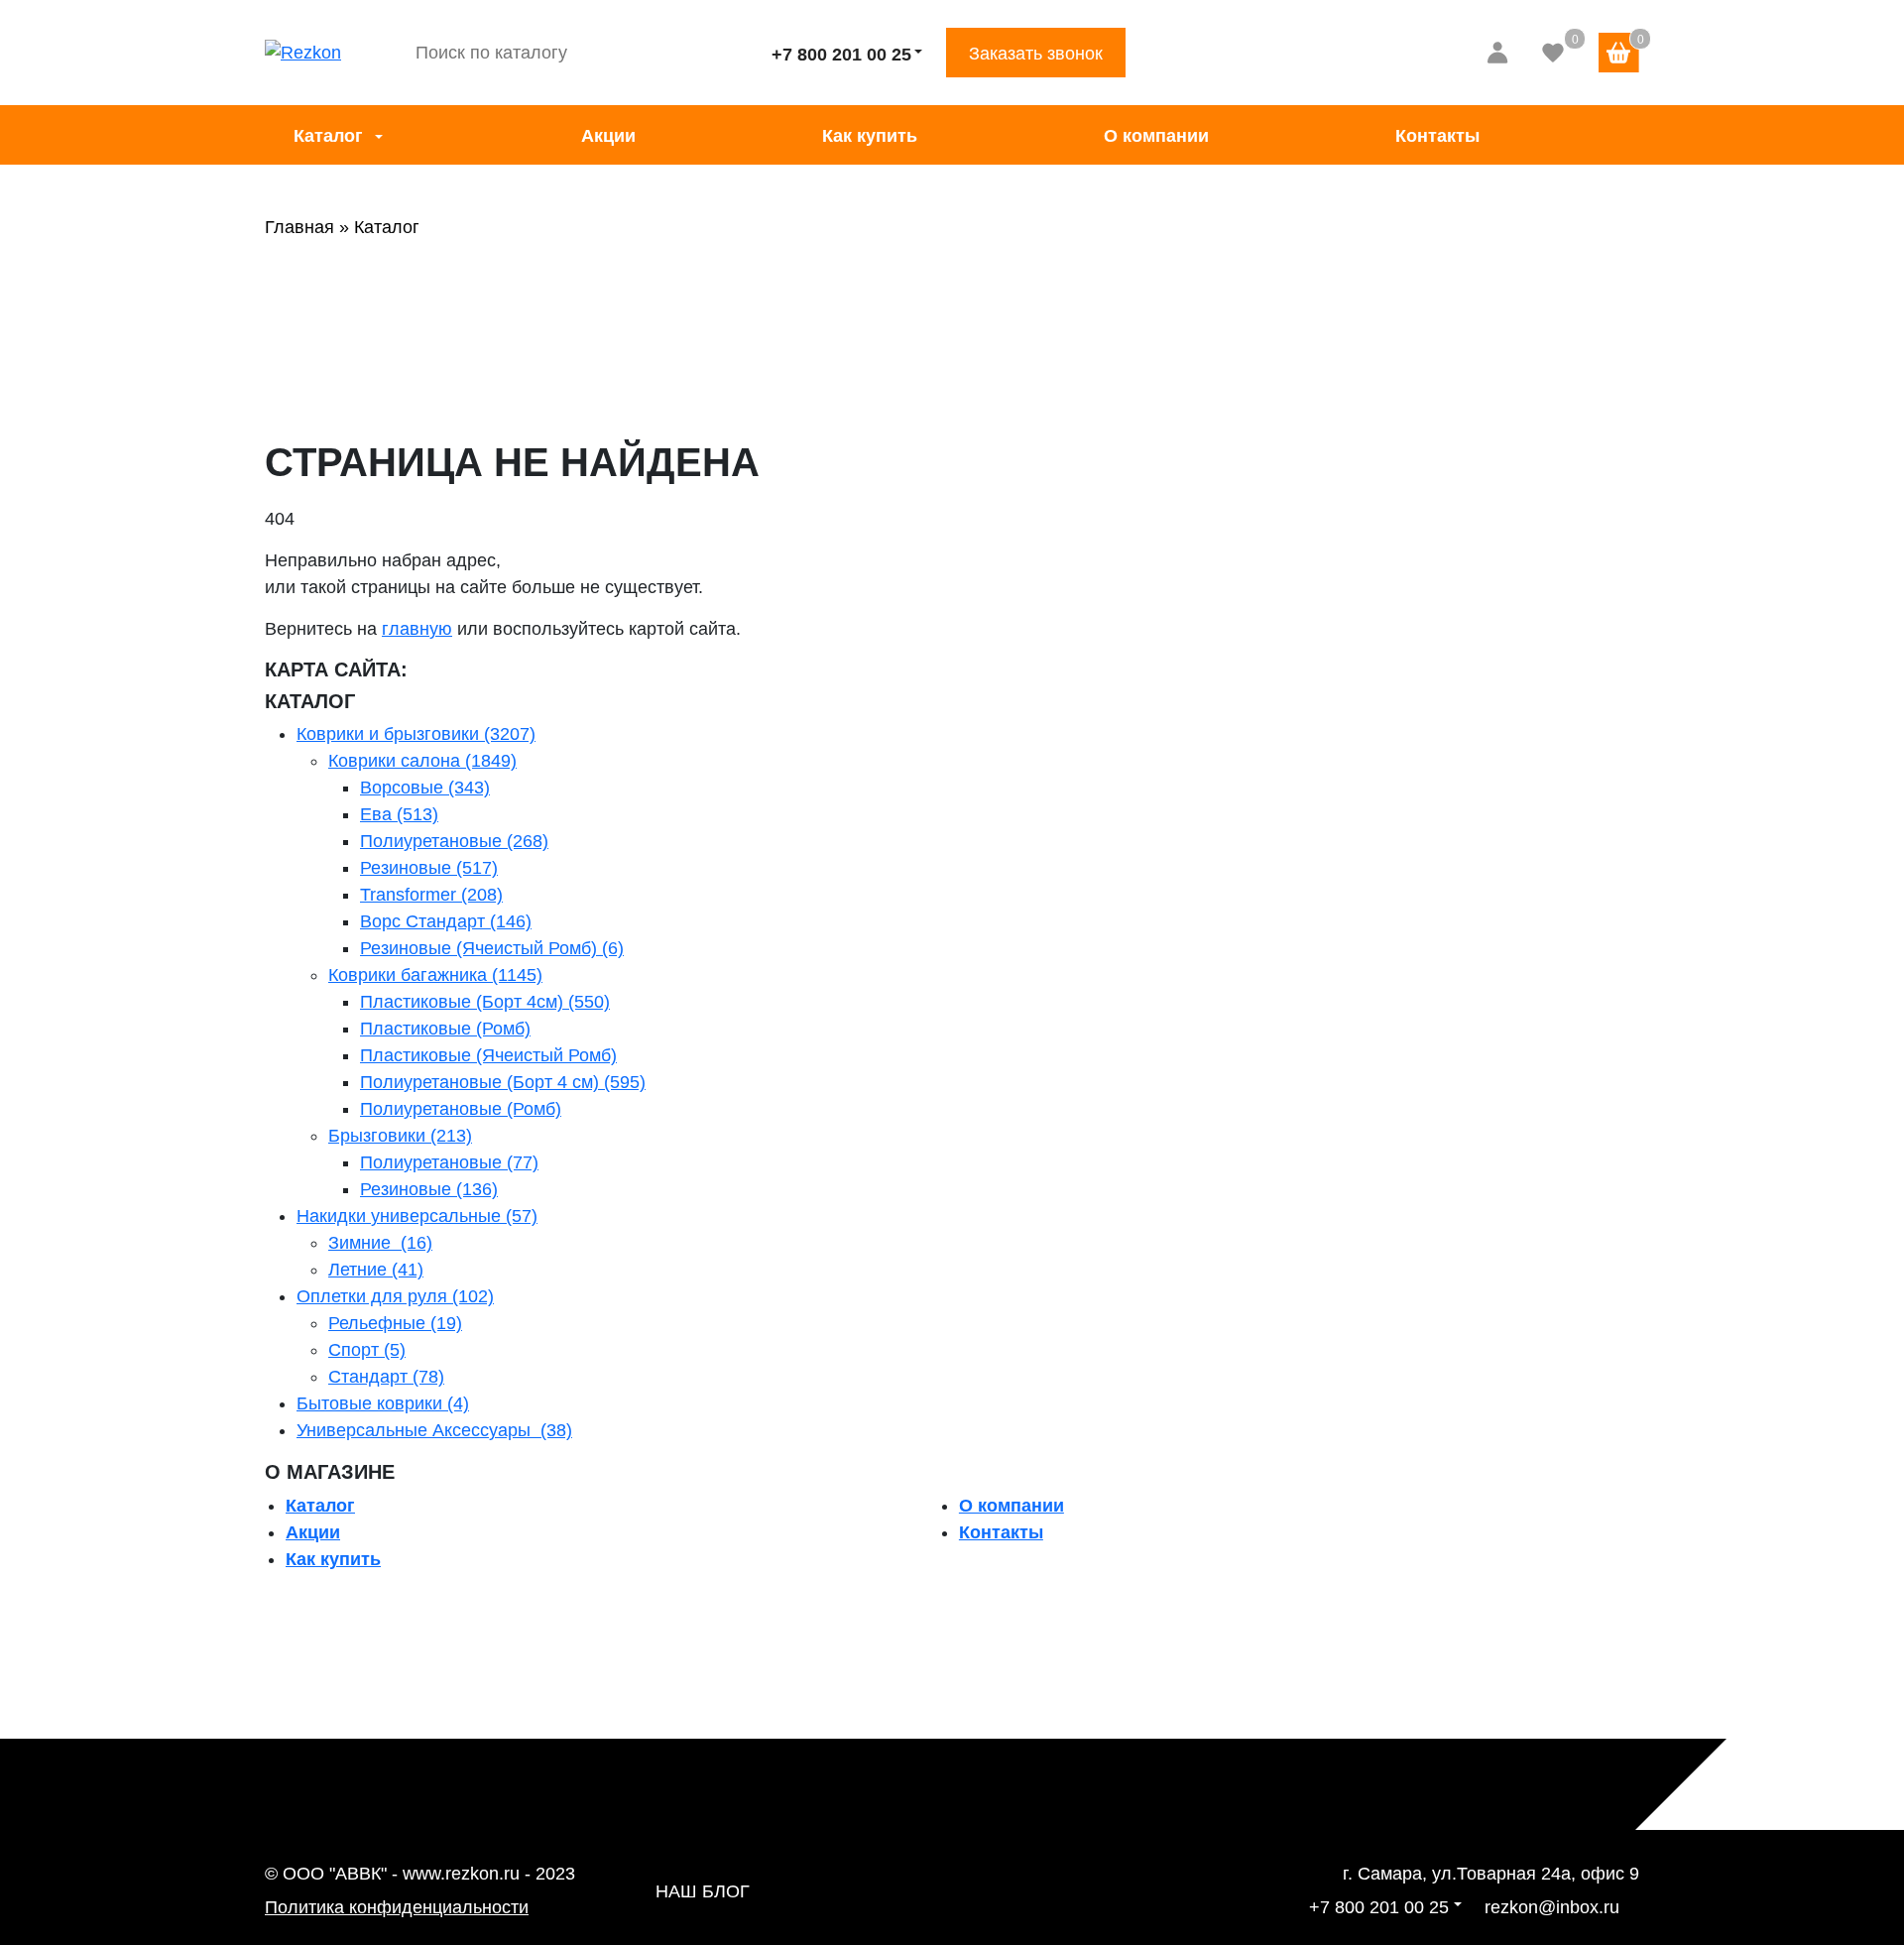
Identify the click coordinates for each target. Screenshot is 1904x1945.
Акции (608, 136)
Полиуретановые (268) (454, 841)
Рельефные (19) (395, 1323)
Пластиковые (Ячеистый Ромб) (488, 1055)
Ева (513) (399, 814)
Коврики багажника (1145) (435, 975)
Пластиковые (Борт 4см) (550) (485, 1002)
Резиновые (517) (429, 868)
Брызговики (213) (400, 1136)
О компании (1156, 136)
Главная (299, 227)
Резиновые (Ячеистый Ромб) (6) (492, 948)
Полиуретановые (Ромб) (461, 1109)
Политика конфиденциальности (397, 1907)
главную (417, 629)
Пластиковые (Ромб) (445, 1029)
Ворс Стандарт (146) (446, 921)
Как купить (870, 136)
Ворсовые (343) (425, 788)
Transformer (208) (431, 895)
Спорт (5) (367, 1350)
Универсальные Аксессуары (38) (434, 1430)
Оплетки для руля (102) (395, 1296)
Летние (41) (376, 1270)
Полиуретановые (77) (449, 1162)
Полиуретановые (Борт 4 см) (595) (503, 1082)
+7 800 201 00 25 (841, 55)
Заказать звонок (1036, 54)
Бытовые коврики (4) (383, 1403)
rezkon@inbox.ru (1552, 1907)
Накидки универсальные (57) (417, 1216)
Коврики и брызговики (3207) (416, 734)
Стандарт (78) (386, 1377)
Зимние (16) (380, 1243)
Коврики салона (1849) (422, 761)
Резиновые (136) (429, 1189)
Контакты (1437, 136)
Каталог (328, 136)
